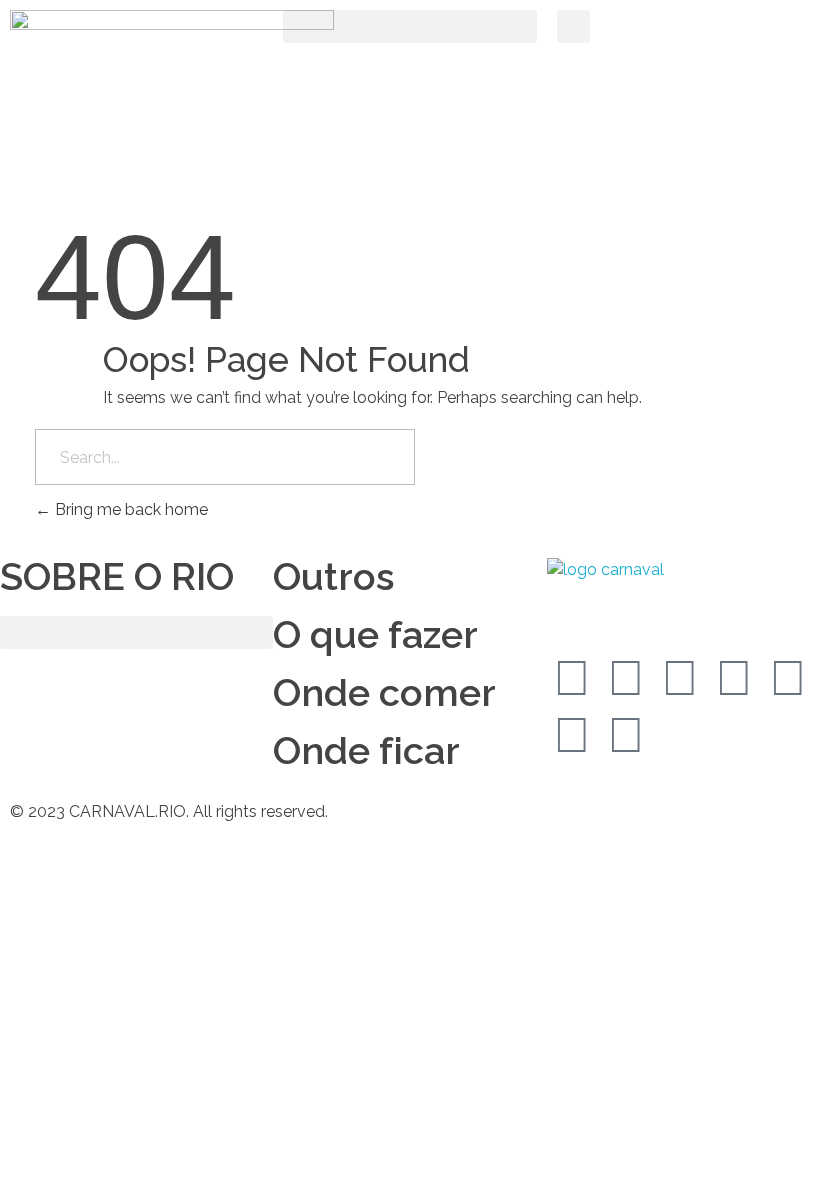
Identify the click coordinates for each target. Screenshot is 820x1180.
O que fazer (375, 634)
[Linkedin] (734, 678)
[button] (409, 26)
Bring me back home (129, 509)
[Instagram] (680, 678)
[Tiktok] (572, 735)
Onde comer (384, 692)
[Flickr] (626, 735)
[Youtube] (788, 678)
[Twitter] (626, 678)
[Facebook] (572, 678)
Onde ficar (366, 750)
